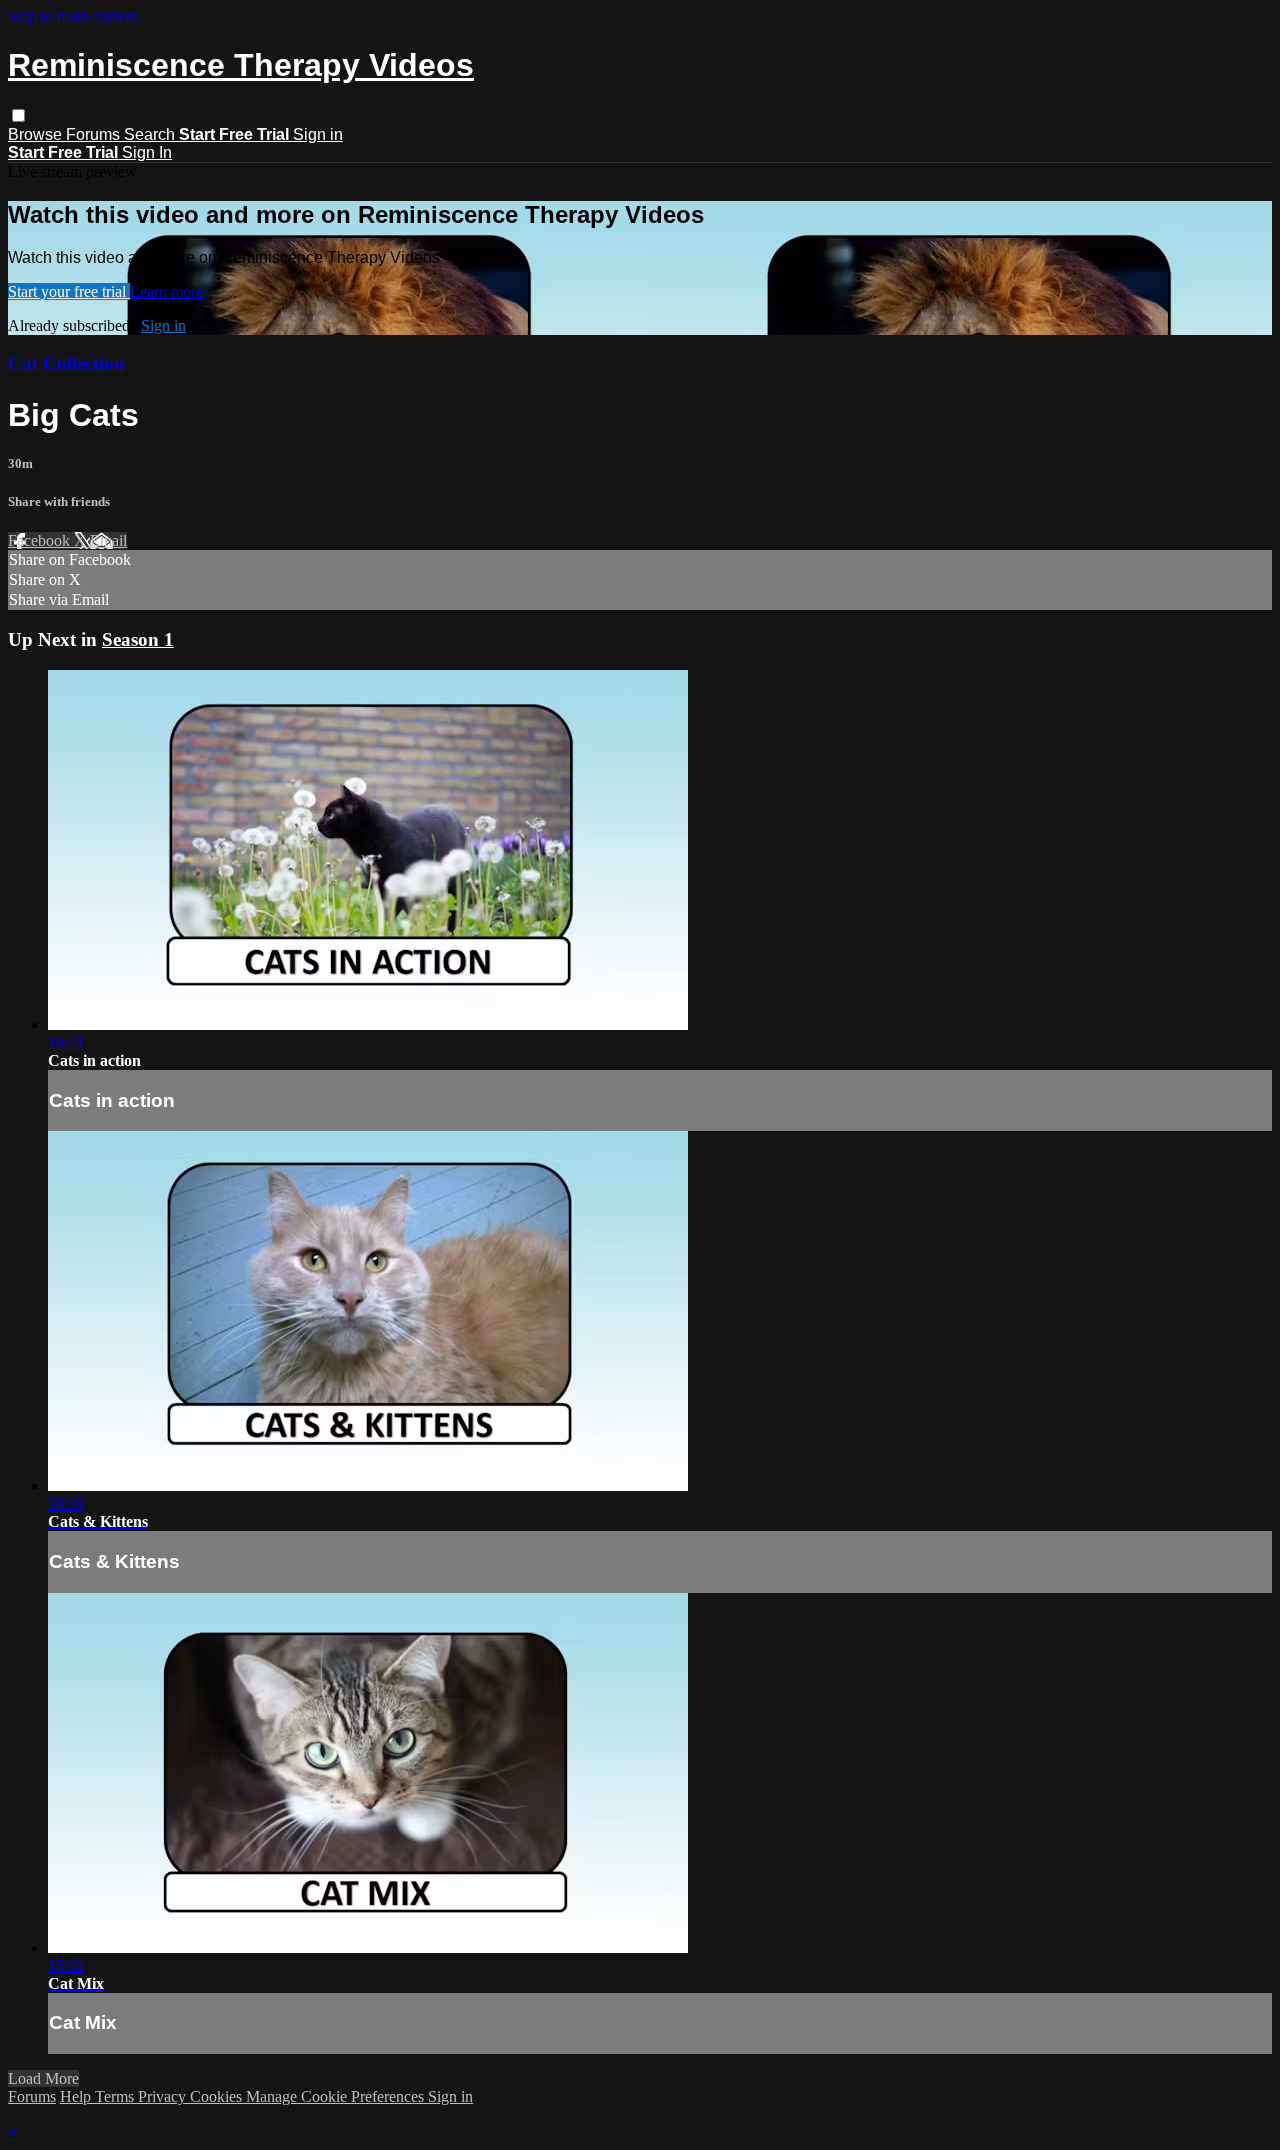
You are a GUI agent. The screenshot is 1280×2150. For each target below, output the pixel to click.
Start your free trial (69, 291)
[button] (18, 115)
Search (151, 134)
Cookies (218, 2096)
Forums (95, 134)
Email (108, 540)
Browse (37, 134)
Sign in (318, 134)
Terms (116, 2096)
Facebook (41, 540)
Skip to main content (73, 16)
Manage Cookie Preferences (337, 2096)
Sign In (147, 152)
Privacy (164, 2096)
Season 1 (138, 639)
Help (77, 2096)
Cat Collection (66, 363)
